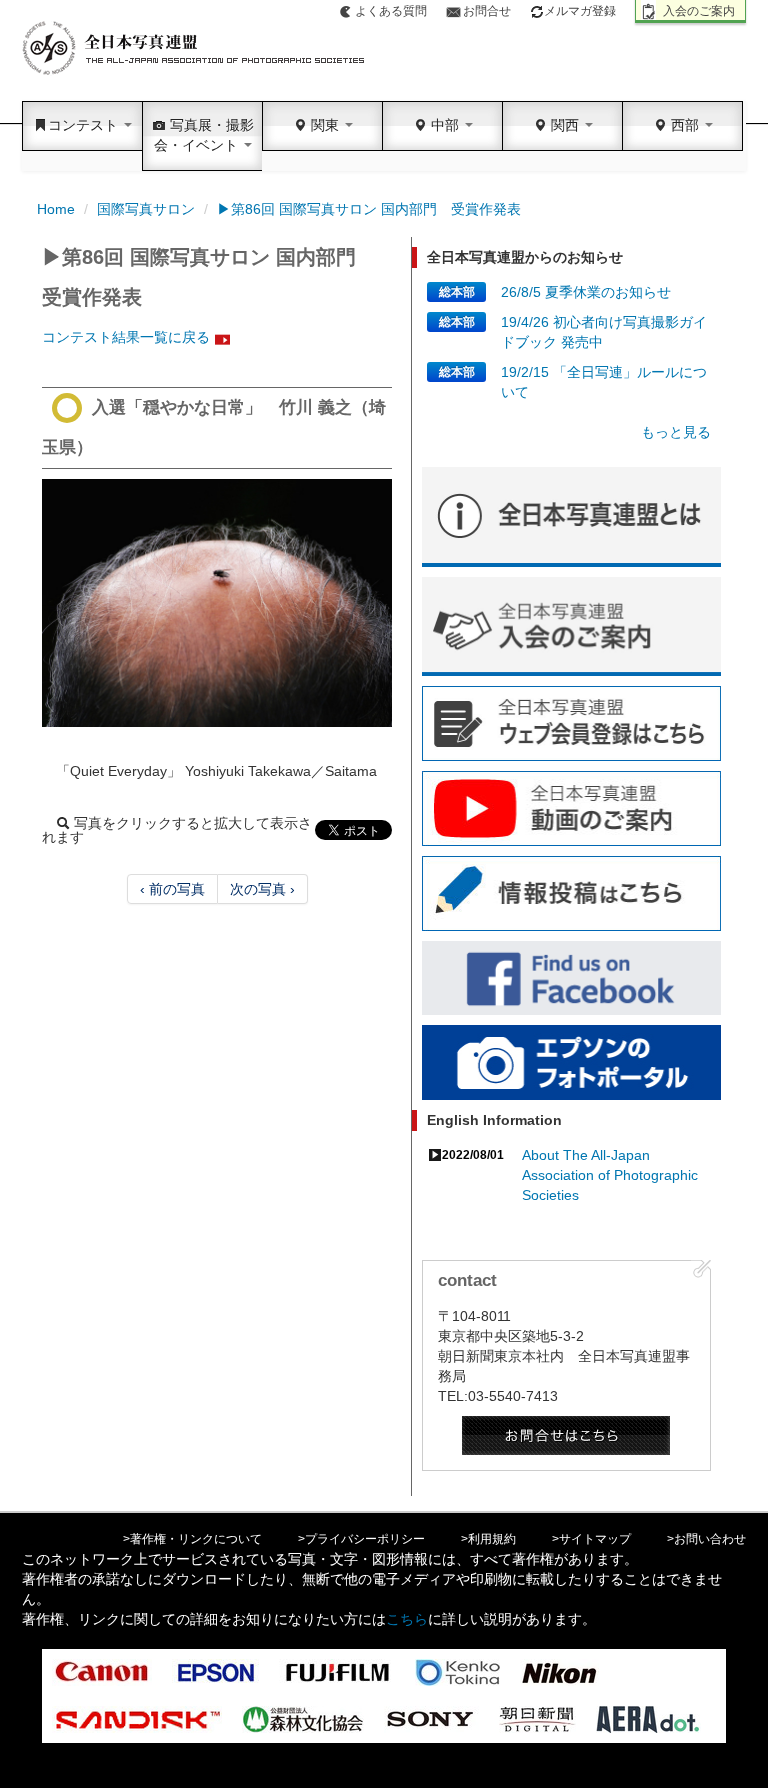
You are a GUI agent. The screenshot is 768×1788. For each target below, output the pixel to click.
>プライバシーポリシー (361, 1539)
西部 (685, 125)
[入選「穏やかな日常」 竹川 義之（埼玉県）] (217, 603)
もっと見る (676, 432)
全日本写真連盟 (194, 48)
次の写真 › (262, 889)
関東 (325, 125)
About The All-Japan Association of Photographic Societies (610, 1175)
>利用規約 (488, 1539)
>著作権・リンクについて (192, 1539)
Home (56, 209)
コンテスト (85, 125)
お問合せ (487, 11)
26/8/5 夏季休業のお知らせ (586, 292)
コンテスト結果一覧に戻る (126, 337)
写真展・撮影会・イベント (204, 135)
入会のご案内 (699, 11)
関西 (565, 125)
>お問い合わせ (706, 1539)
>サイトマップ (591, 1539)
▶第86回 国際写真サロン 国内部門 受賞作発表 (369, 209)
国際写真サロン (146, 209)
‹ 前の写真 (172, 889)
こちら (407, 1619)
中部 (445, 125)
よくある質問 (391, 11)
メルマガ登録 (580, 11)
